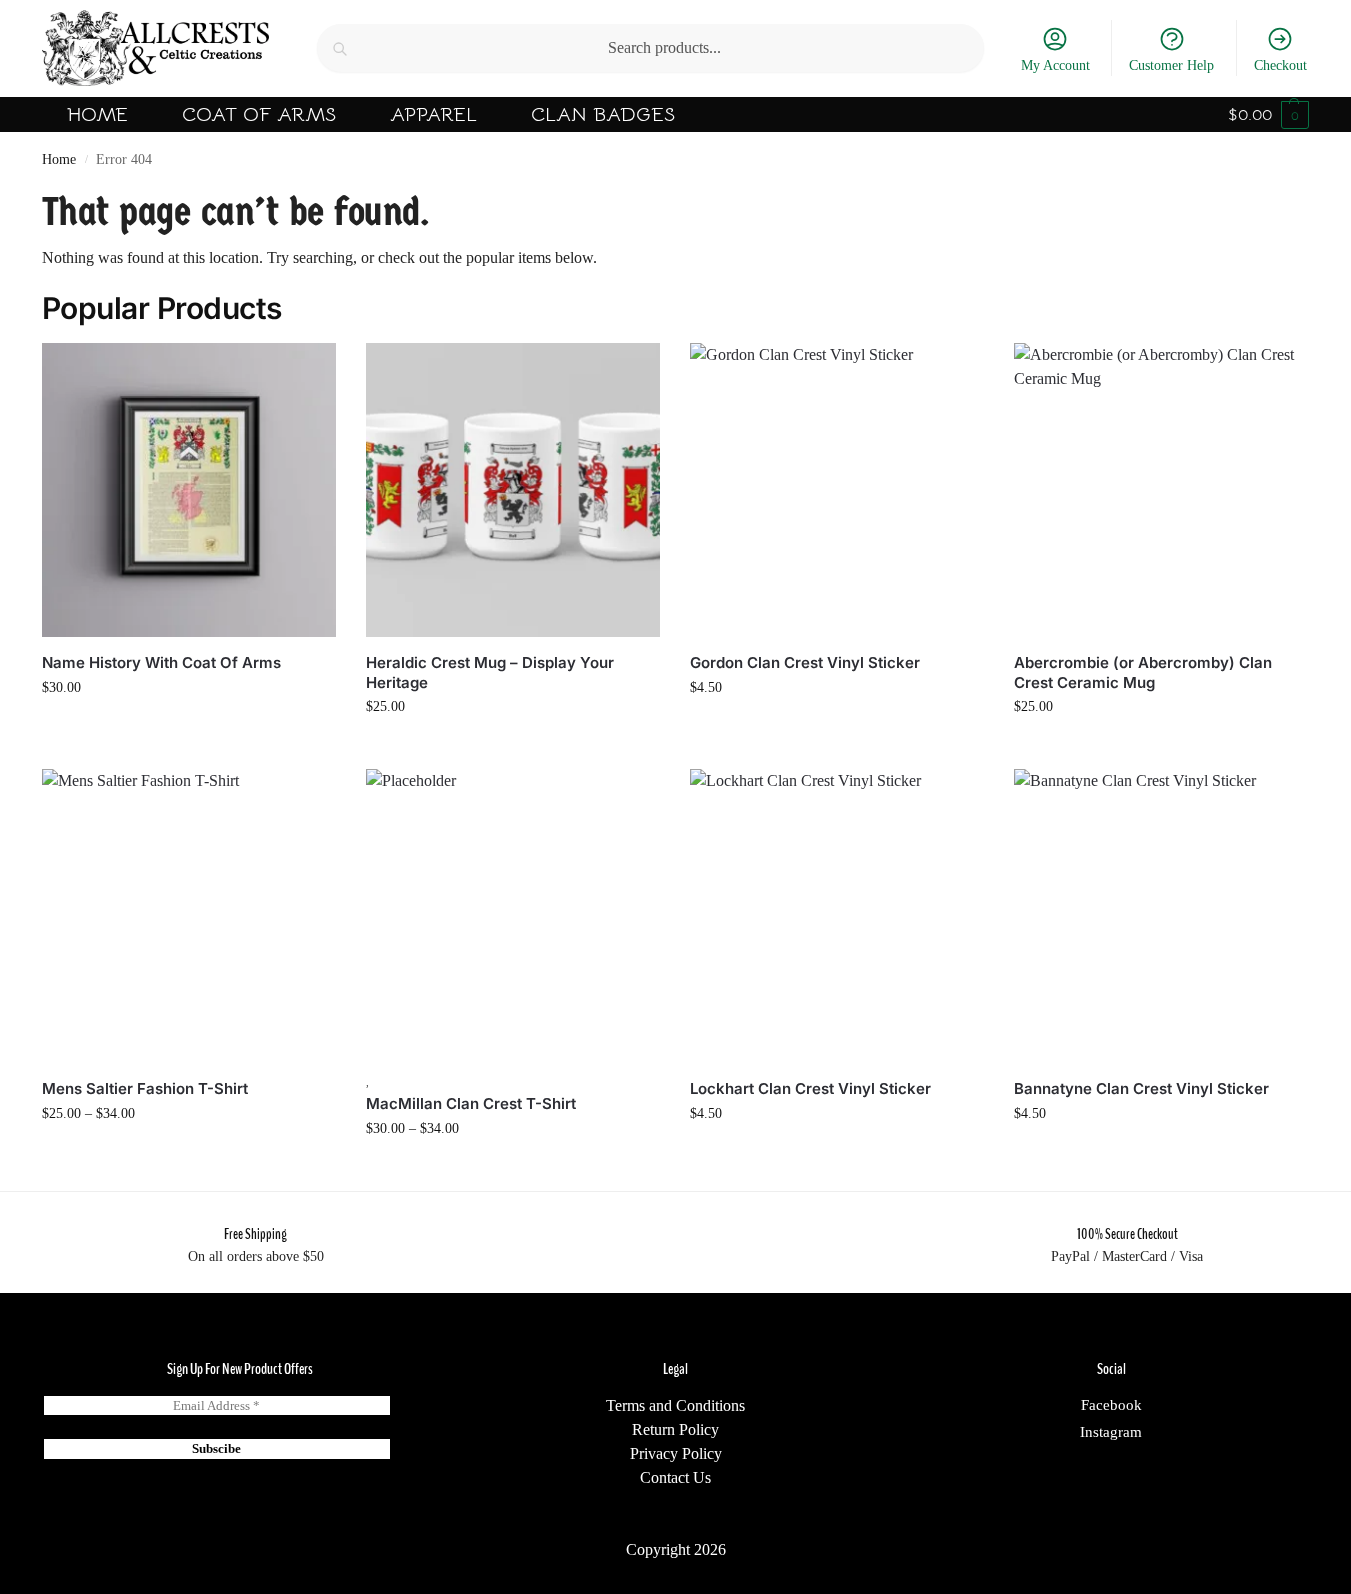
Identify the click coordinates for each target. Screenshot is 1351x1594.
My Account (1055, 65)
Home (59, 159)
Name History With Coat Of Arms (161, 662)
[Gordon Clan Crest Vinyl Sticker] (837, 490)
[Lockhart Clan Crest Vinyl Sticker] (837, 916)
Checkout (1280, 65)
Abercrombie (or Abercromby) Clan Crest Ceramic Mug (1143, 672)
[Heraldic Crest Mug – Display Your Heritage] (513, 490)
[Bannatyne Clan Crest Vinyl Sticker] (1161, 916)
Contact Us (675, 1477)
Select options (188, 729)
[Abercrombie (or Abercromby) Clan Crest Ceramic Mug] (1161, 490)
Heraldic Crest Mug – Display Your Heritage (490, 672)
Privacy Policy (676, 1453)
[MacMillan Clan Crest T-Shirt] (513, 916)
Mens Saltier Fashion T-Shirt (145, 1088)
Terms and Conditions (675, 1405)
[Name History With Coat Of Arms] (189, 490)
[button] (1268, 115)
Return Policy (675, 1429)
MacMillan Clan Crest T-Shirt (471, 1103)
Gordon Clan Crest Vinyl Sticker (805, 662)
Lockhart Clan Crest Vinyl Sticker (810, 1088)
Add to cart (837, 729)
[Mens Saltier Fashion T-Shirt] (189, 916)
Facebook (1111, 1405)
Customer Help (1171, 65)
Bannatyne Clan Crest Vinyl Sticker (1141, 1088)
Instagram (1111, 1432)
